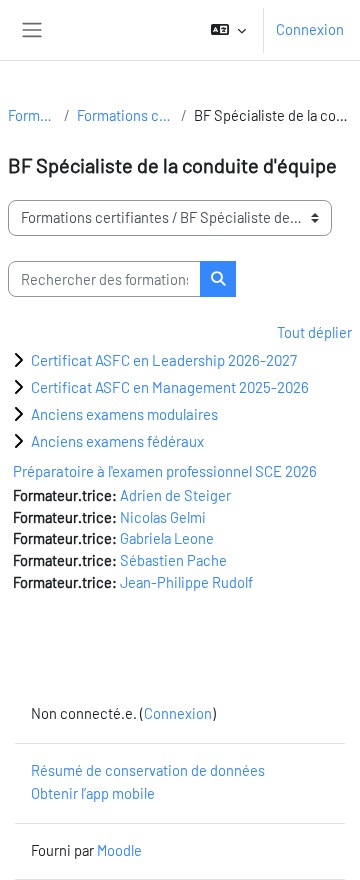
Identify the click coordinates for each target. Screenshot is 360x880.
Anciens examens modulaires (124, 414)
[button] (228, 30)
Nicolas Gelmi (163, 517)
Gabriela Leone (167, 538)
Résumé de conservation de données (148, 770)
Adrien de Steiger (175, 495)
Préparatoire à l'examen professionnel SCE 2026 (165, 471)
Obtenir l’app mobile (93, 793)
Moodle (119, 850)
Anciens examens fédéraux (117, 441)
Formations (32, 115)
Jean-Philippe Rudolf (186, 582)
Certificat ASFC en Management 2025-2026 (170, 387)
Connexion (310, 29)
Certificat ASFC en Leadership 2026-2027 (164, 360)
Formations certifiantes (125, 115)
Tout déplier (314, 332)
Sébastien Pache (173, 560)
